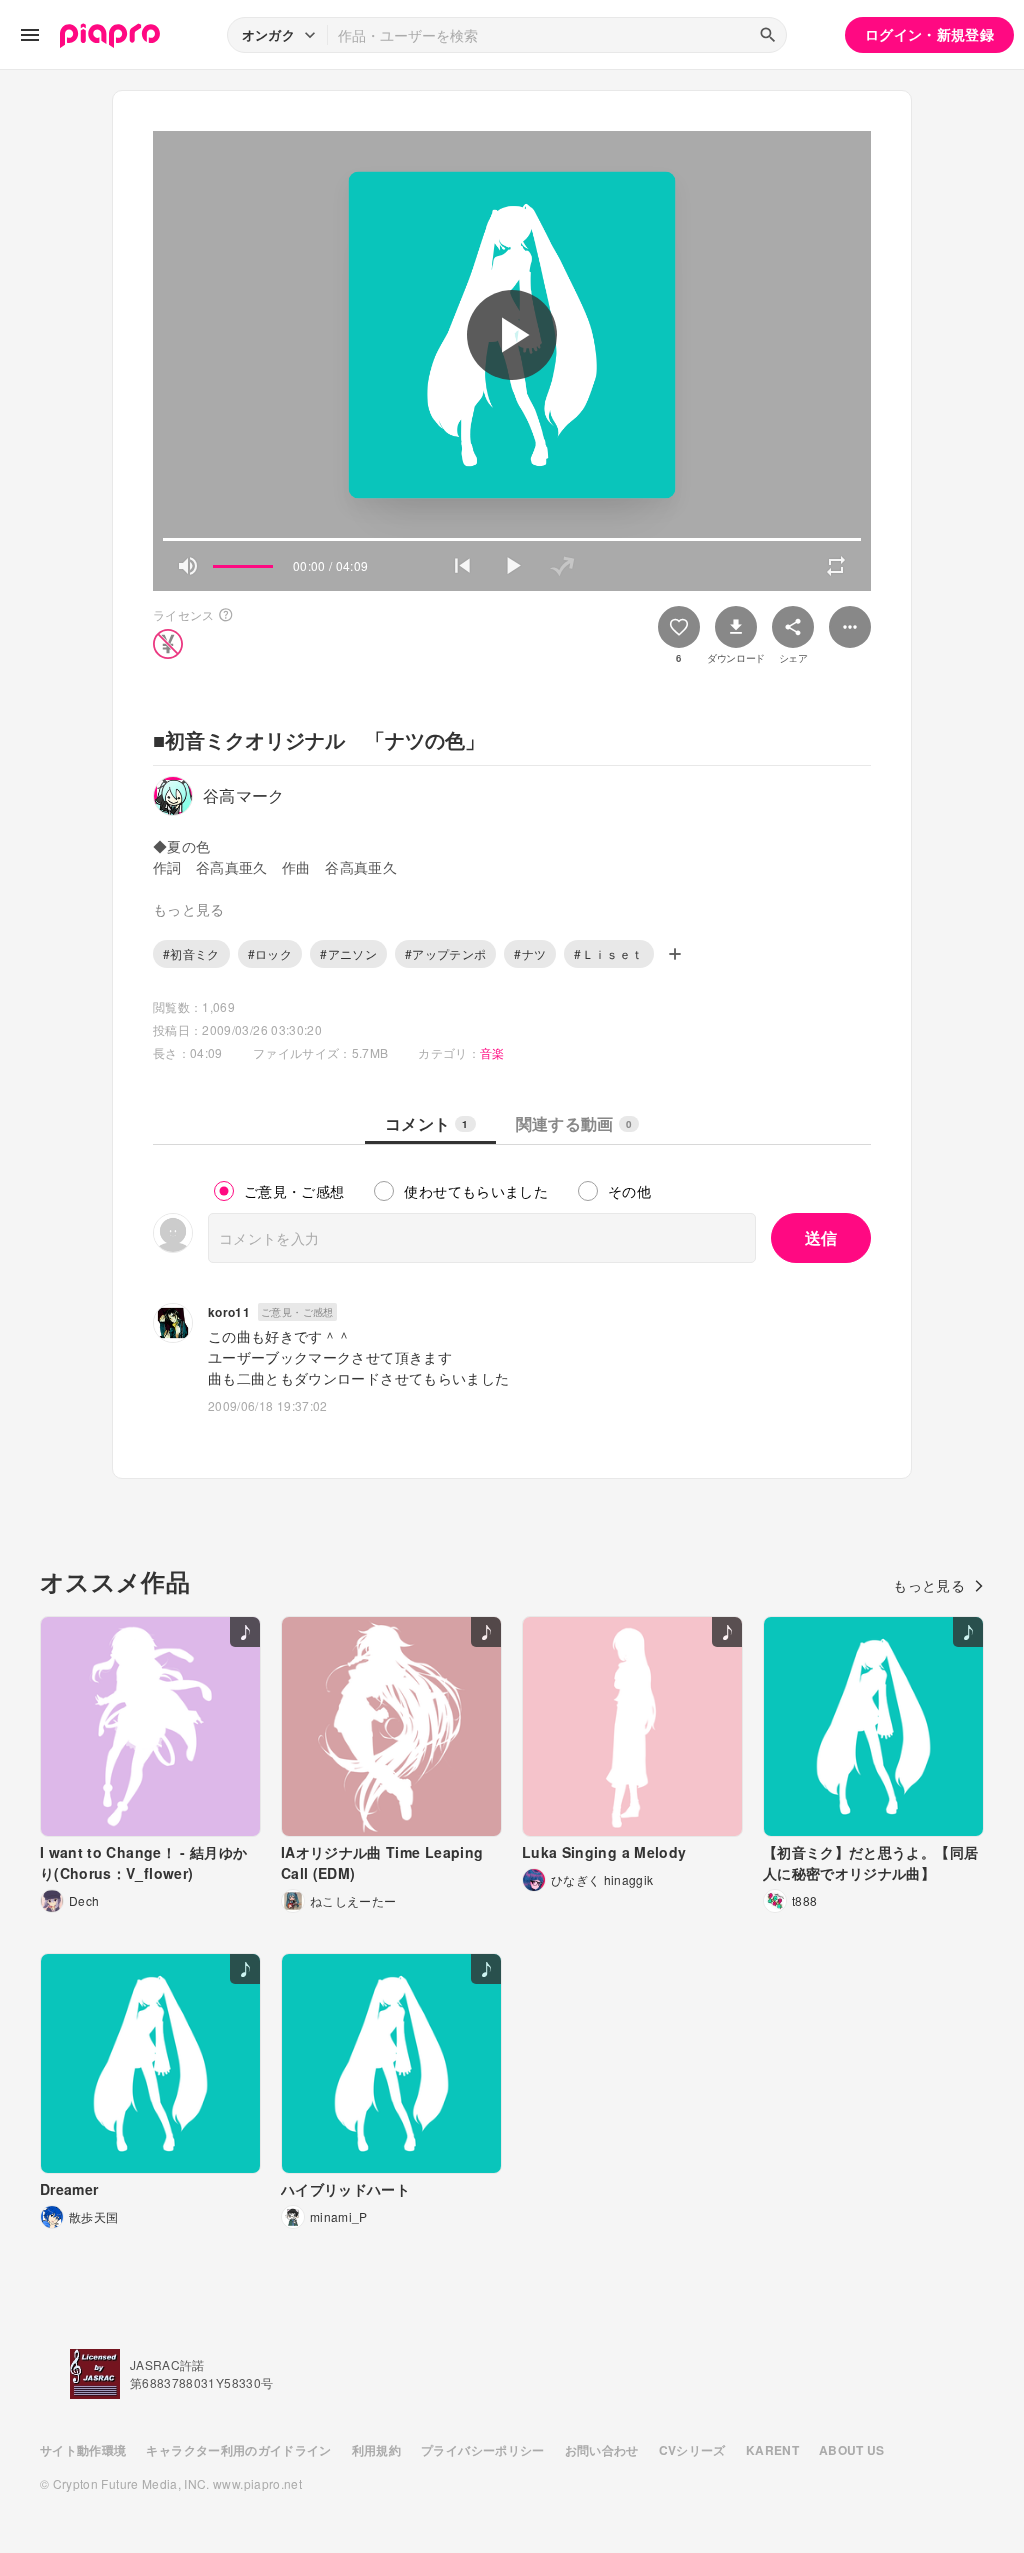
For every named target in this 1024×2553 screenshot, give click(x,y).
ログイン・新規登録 (929, 34)
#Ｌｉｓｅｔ (608, 953)
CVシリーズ (692, 2450)
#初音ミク (191, 953)
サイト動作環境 (83, 2450)
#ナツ (530, 953)
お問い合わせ (602, 2450)
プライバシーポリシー (483, 2450)
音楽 (492, 1052)
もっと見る (929, 1585)
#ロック (270, 953)
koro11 (229, 1312)
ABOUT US (852, 2450)
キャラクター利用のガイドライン (238, 2450)
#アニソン (348, 953)
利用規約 (376, 2450)
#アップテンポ (445, 953)
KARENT (772, 2450)
